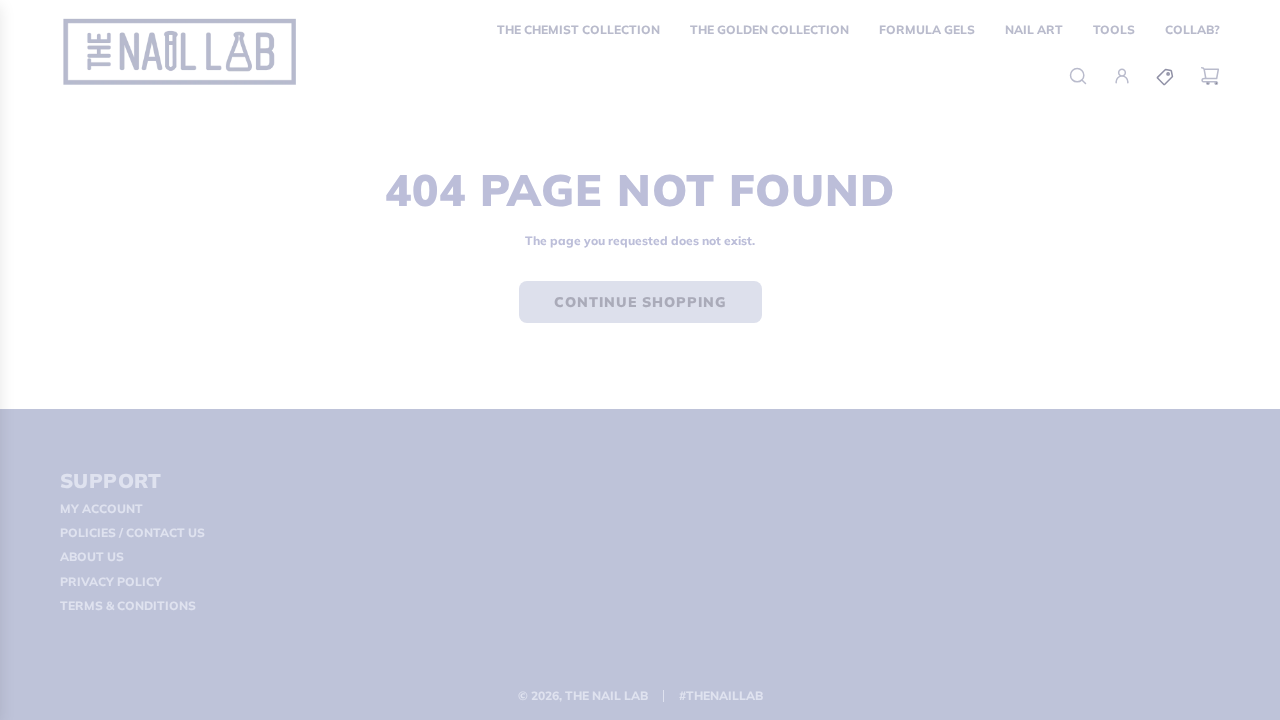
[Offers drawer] (1166, 76)
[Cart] (1210, 76)
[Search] (1078, 76)
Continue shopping (640, 302)
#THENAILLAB (721, 695)
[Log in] (1122, 76)
